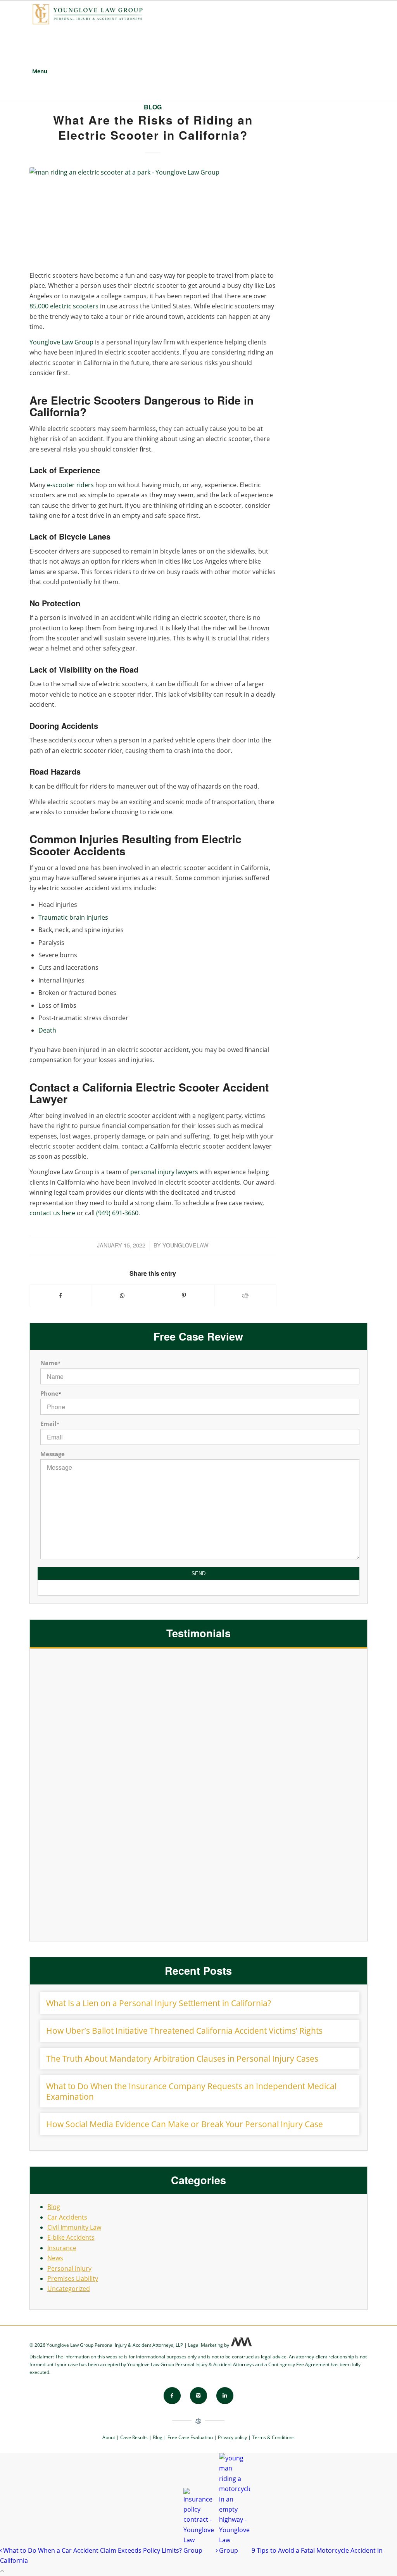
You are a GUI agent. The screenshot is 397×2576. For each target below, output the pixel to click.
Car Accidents (67, 2217)
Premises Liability (73, 2278)
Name (50, 1363)
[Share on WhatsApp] (122, 1296)
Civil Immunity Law (74, 2227)
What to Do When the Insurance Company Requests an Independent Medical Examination (191, 2091)
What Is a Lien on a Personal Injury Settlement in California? (159, 2003)
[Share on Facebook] (61, 1296)
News (55, 2258)
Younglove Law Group (61, 342)
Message (53, 1454)
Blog (153, 107)
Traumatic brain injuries (73, 917)
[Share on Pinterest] (184, 1296)
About (109, 2437)
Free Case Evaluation (190, 2437)
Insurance (62, 2248)
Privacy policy (232, 2437)
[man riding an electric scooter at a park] (153, 214)
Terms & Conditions (273, 2437)
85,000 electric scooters (64, 306)
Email (50, 1424)
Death (47, 1030)
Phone (51, 1393)
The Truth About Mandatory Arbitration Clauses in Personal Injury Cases (182, 2059)
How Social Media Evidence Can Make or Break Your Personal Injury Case (185, 2124)
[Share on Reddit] (245, 1296)
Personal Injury (69, 2268)
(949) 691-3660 (117, 1213)
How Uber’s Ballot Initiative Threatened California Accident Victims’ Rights (184, 2031)
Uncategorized (69, 2289)
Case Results (134, 2437)
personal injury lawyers (164, 1172)
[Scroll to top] (2, 2571)
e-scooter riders (70, 485)
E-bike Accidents (71, 2237)
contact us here (52, 1213)
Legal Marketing (205, 2345)
